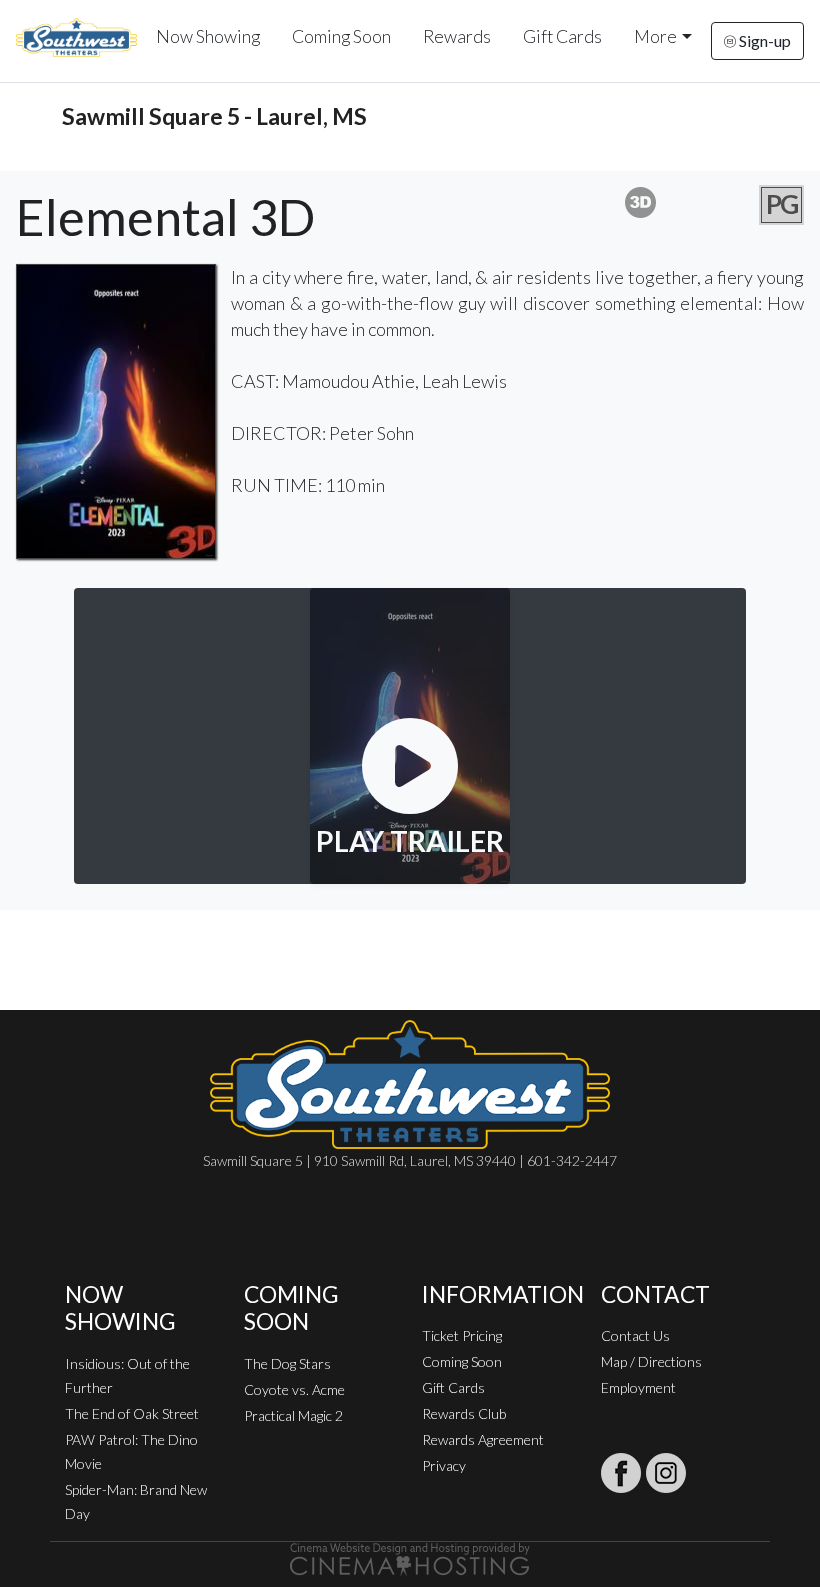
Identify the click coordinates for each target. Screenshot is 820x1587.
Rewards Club (464, 1413)
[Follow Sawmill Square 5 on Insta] (666, 1473)
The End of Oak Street (132, 1413)
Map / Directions (651, 1361)
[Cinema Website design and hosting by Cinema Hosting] (410, 1557)
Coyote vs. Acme (294, 1389)
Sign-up (763, 40)
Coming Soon (341, 36)
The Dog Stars (287, 1363)
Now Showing (208, 36)
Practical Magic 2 (293, 1415)
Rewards (457, 36)
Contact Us (635, 1335)
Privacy (444, 1465)
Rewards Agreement (483, 1439)
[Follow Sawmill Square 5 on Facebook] (621, 1473)
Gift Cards (562, 36)
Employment (638, 1387)
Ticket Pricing (462, 1335)
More (655, 36)
